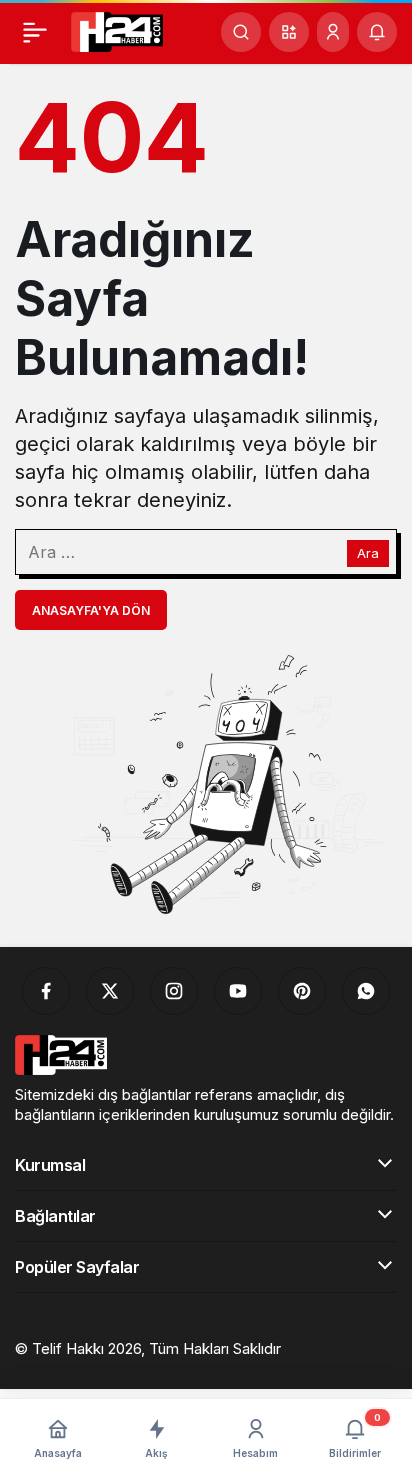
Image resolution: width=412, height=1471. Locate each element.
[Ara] (241, 32)
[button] (289, 32)
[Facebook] (46, 991)
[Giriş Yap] (333, 32)
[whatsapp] (366, 991)
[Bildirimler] (377, 32)
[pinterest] (302, 991)
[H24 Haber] (117, 30)
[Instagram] (174, 991)
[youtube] (238, 991)
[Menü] (35, 32)
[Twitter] (110, 991)
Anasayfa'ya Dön (91, 610)
